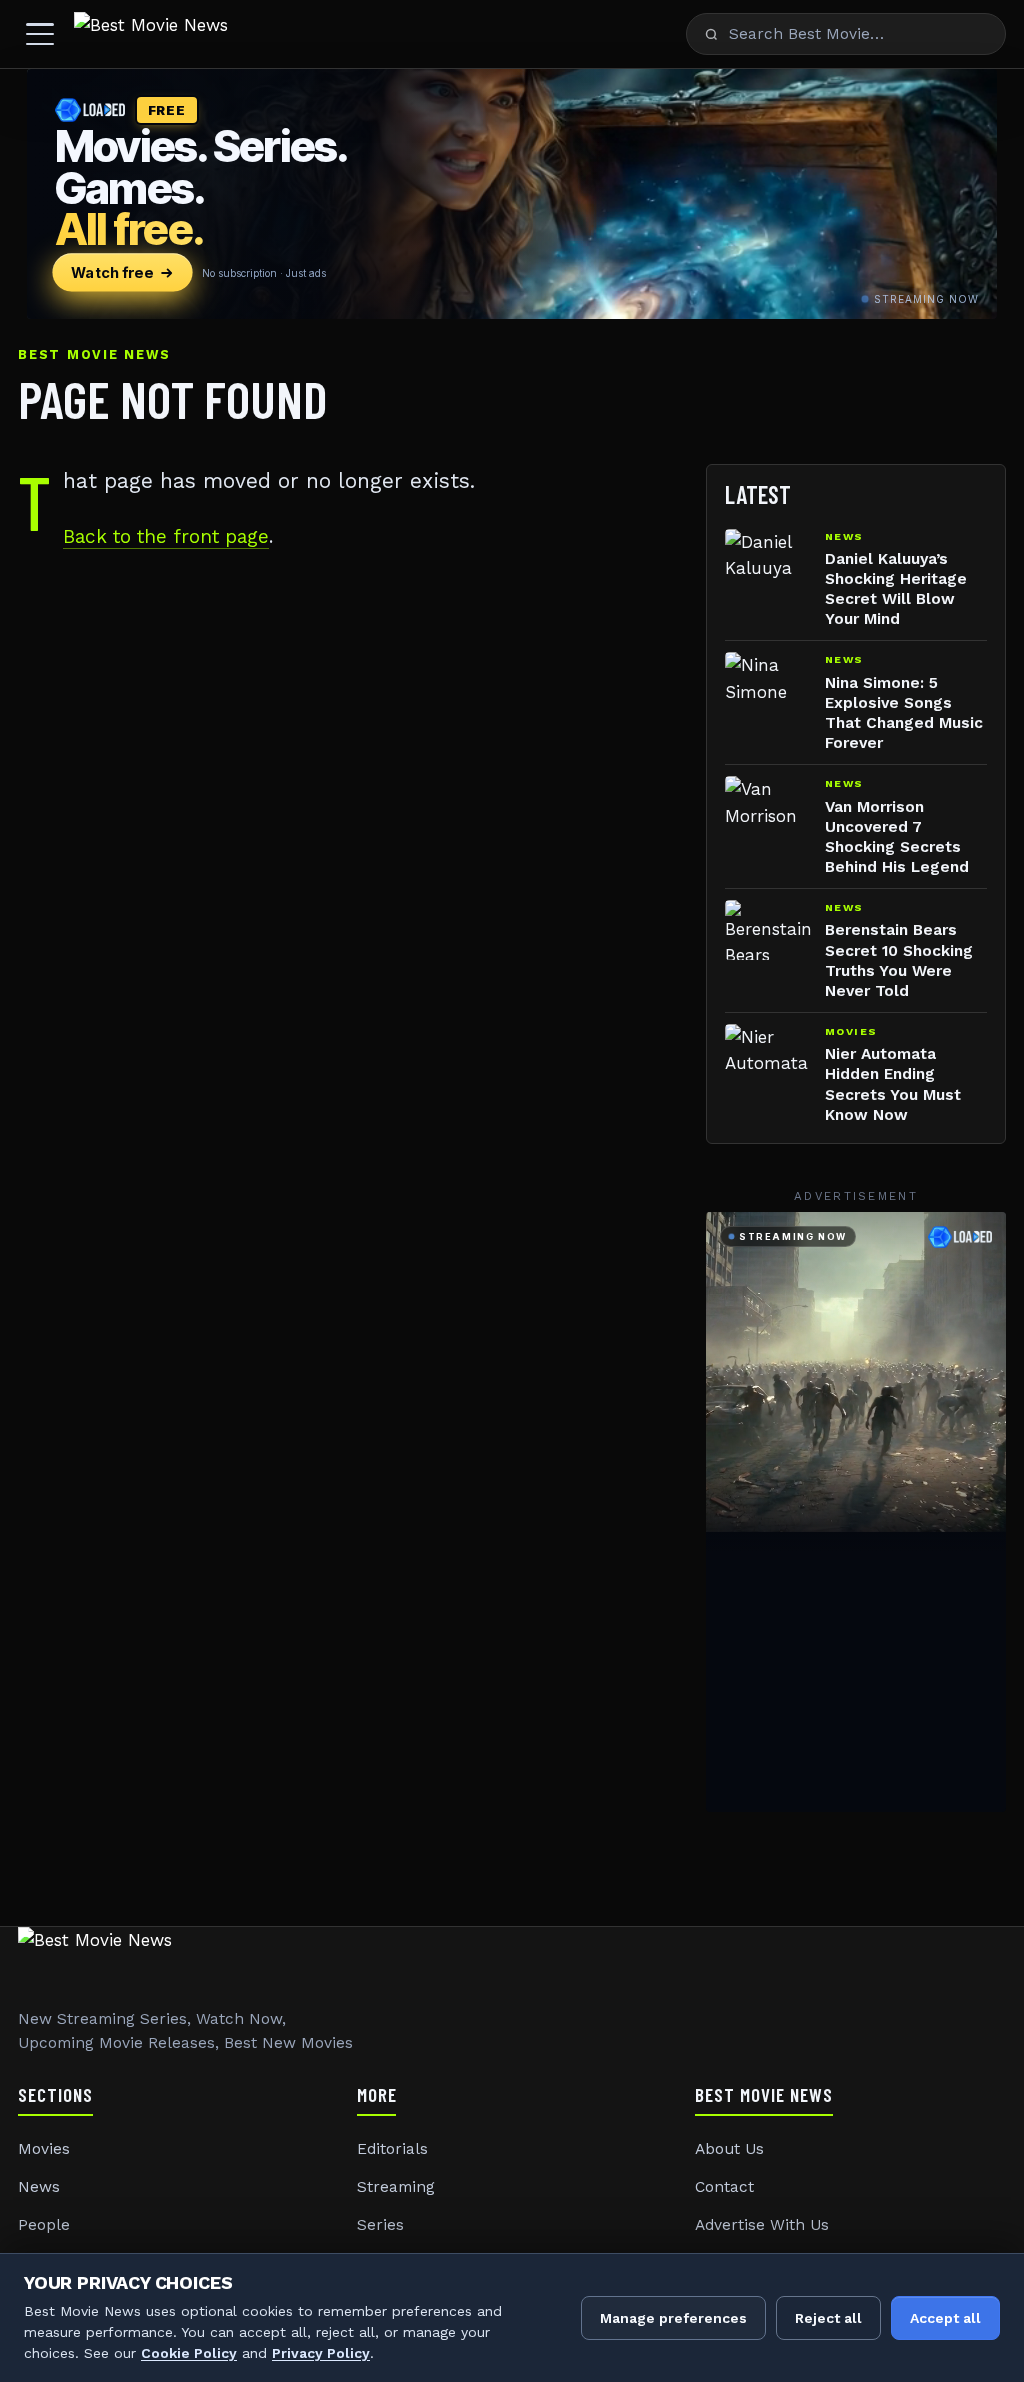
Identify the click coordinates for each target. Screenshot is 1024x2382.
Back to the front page (166, 536)
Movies (44, 2149)
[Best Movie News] (151, 34)
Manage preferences (673, 2318)
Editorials (392, 2149)
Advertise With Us (762, 2225)
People (44, 2225)
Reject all (828, 2318)
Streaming (396, 2187)
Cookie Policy (189, 2353)
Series (380, 2225)
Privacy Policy (321, 2353)
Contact (724, 2187)
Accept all (945, 2318)
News (39, 2187)
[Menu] (40, 34)
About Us (729, 2149)
